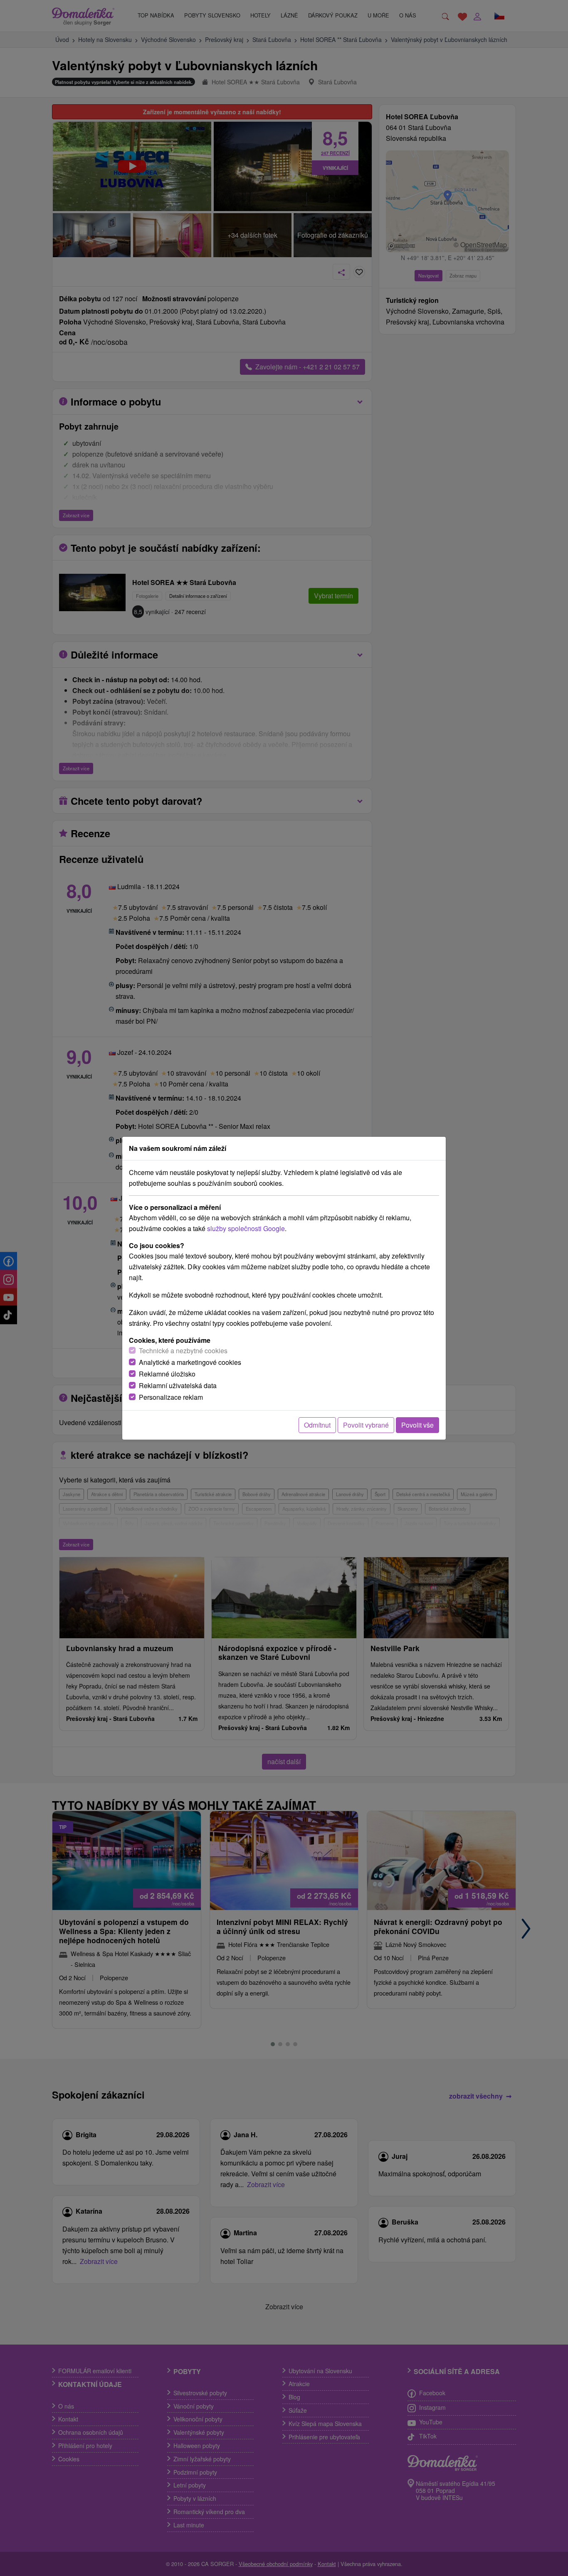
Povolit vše (417, 1425)
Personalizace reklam (171, 1397)
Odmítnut (317, 1425)
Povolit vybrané (366, 1425)
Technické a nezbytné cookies (183, 1351)
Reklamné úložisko (167, 1374)
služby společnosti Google (246, 1228)
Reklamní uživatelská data (178, 1385)
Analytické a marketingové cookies (190, 1362)
